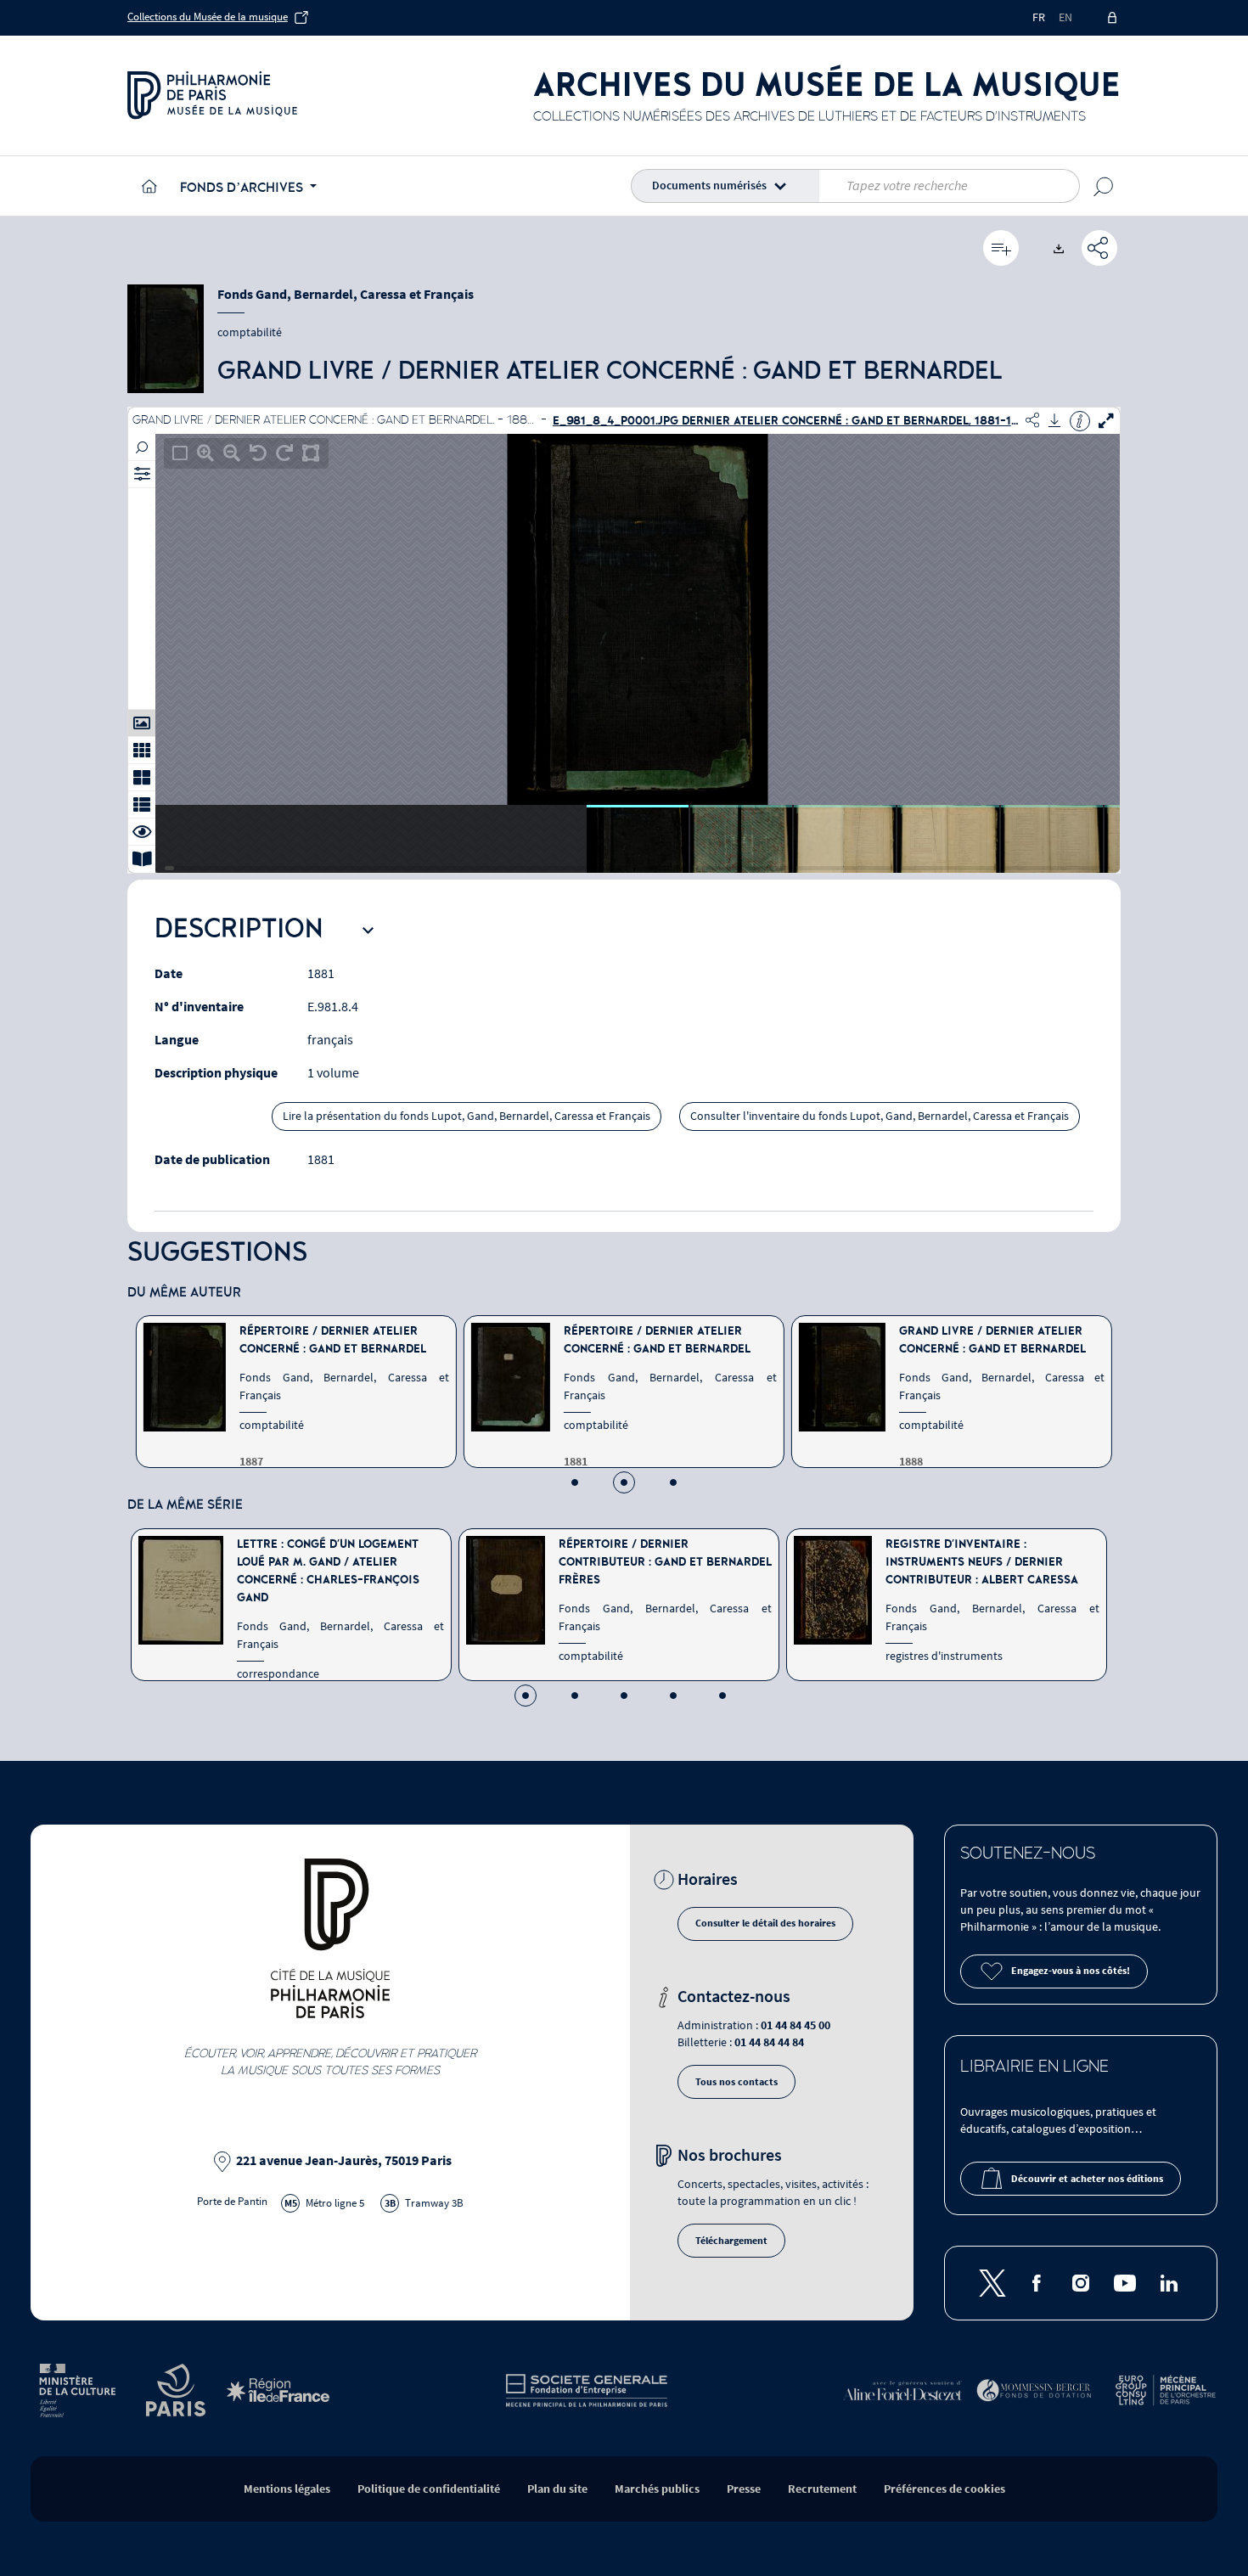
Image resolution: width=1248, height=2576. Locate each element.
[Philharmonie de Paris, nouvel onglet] (212, 95)
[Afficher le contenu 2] (575, 1696)
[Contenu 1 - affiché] (526, 1696)
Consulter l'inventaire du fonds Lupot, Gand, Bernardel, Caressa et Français (880, 1116)
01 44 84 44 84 (769, 2042)
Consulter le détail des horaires (765, 1924)
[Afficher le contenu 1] (575, 1482)
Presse (744, 2489)
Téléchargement (731, 2241)
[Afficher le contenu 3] (673, 1482)
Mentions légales (287, 2489)
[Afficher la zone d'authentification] (1113, 18)
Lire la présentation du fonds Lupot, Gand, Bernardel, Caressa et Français (467, 1116)
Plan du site (557, 2489)
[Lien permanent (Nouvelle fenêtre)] (1099, 248)
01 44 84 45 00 (795, 2025)
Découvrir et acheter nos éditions (1087, 2179)
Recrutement (822, 2489)
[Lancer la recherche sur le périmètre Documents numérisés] (1104, 186)
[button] (728, 186)
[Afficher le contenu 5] (722, 1696)
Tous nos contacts (736, 2082)
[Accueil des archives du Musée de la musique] (147, 186)
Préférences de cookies (944, 2489)
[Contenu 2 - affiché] (624, 1482)
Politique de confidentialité (429, 2489)
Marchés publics (657, 2489)
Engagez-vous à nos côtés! (1071, 1971)
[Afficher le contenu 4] (673, 1696)
